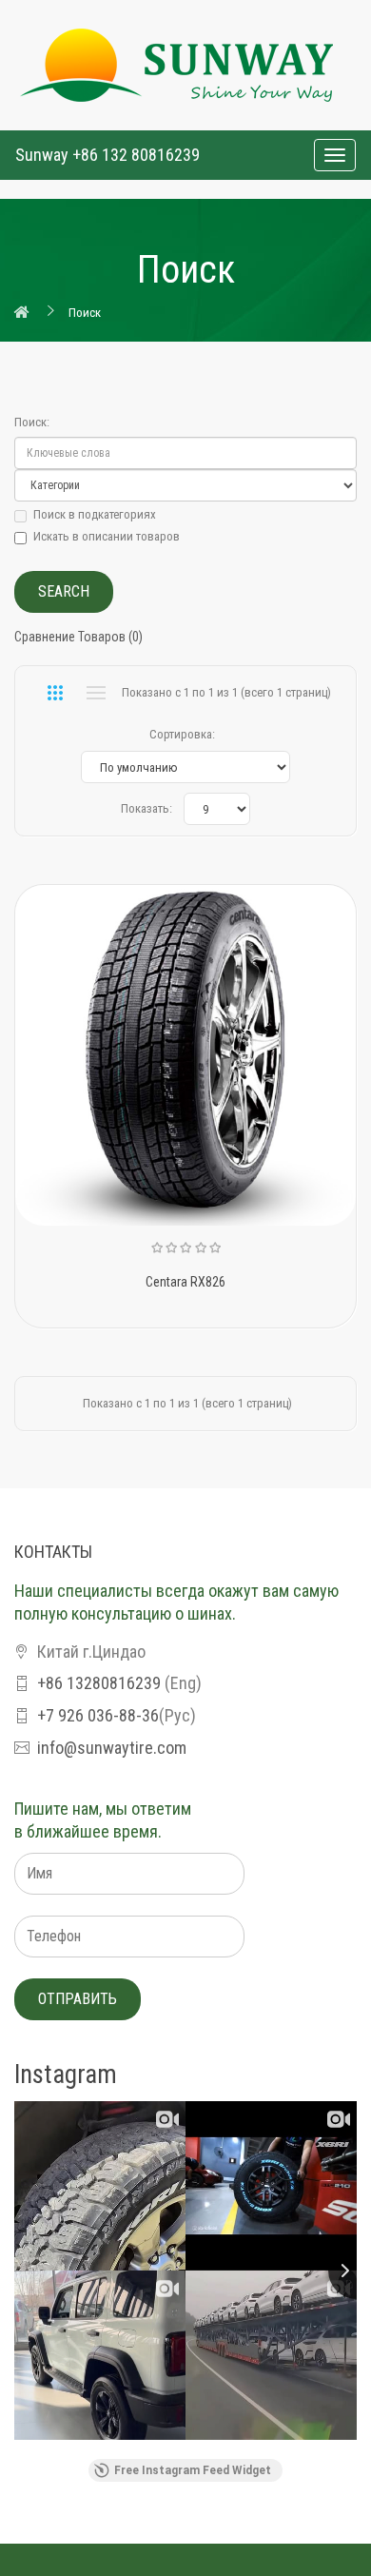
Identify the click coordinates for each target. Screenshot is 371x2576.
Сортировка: (182, 734)
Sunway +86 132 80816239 (107, 155)
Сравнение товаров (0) (78, 637)
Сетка (55, 693)
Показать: (146, 808)
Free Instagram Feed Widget (193, 2470)
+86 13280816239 (99, 1683)
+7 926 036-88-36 (98, 1715)
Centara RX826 (185, 1282)
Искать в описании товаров (107, 536)
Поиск (85, 313)
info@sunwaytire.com (112, 1748)
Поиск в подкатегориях (95, 514)
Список (96, 693)
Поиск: (32, 422)
